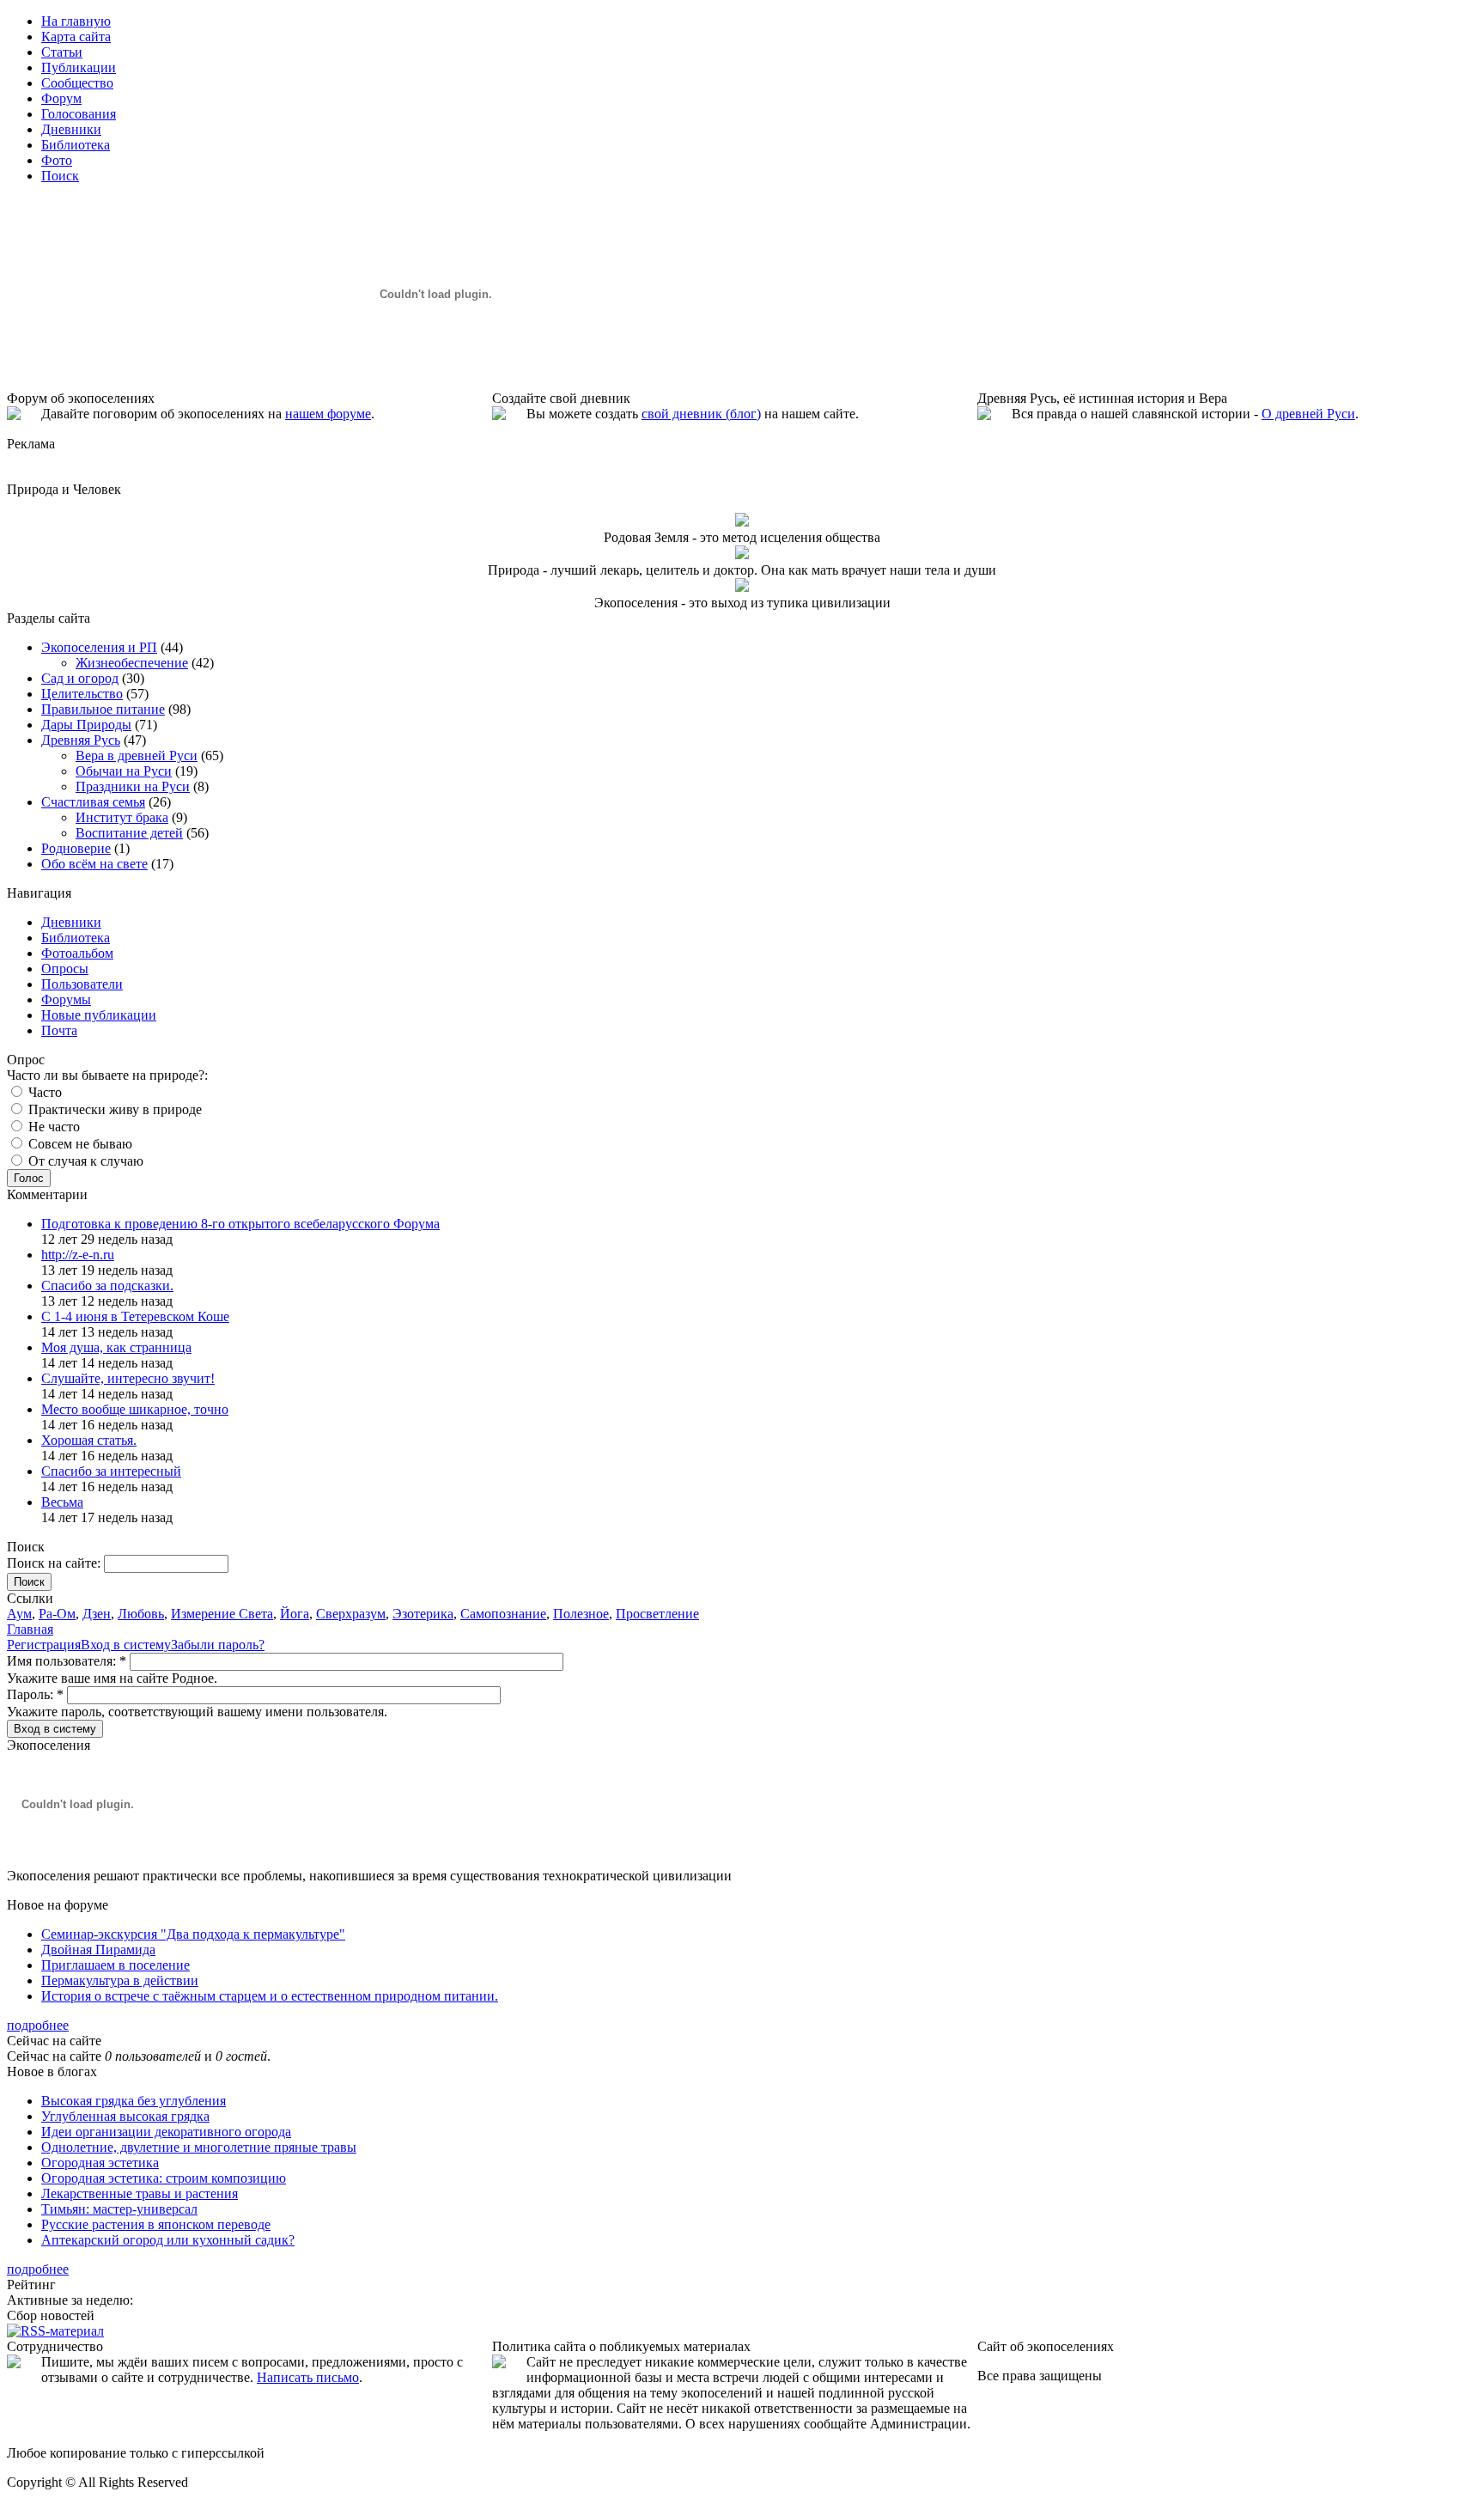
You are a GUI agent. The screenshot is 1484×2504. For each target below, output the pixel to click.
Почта (59, 1030)
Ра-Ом (57, 1614)
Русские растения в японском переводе (156, 2224)
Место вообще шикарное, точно (135, 1409)
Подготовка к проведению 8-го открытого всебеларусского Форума (240, 1224)
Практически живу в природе (113, 1109)
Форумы (66, 999)
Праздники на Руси (133, 786)
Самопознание (503, 1614)
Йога (295, 1614)
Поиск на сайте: (55, 1563)
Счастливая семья (93, 802)
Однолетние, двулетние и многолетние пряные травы (199, 2147)
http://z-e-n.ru (78, 1255)
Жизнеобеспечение (132, 663)
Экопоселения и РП (99, 647)
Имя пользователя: (67, 1661)
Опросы (65, 969)
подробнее (38, 2025)
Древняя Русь (81, 740)
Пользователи (82, 984)
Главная (30, 1629)
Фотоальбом (77, 953)
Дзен (97, 1614)
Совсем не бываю (79, 1144)
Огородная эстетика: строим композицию (164, 2178)
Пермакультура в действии (120, 1980)
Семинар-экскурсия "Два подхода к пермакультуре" (193, 1934)
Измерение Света (222, 1614)
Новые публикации (99, 1015)
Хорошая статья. (89, 1440)
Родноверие (76, 848)
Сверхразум (351, 1614)
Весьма (62, 1502)
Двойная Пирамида (98, 1950)
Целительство (82, 694)
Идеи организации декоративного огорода (166, 2132)
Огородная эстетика (100, 2163)
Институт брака (122, 817)
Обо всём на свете (94, 864)
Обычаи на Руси (124, 771)
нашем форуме (328, 414)
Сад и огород (80, 678)
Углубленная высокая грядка (125, 2116)
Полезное (581, 1614)
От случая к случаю (84, 1161)
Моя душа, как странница (116, 1347)
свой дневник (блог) (701, 414)
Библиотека (76, 938)
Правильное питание (103, 709)
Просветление (657, 1614)
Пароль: (35, 1694)
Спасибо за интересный (111, 1471)
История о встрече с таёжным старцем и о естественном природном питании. (270, 1996)
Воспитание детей (129, 833)
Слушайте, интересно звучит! (128, 1378)
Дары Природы (86, 725)
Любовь (141, 1614)
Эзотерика (423, 1614)
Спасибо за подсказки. (107, 1286)
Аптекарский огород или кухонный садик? (168, 2240)
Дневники (71, 922)
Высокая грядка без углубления (134, 2101)
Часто (43, 1092)
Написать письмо (308, 2377)
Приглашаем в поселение (116, 1965)
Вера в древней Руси (137, 755)
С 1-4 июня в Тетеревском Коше (135, 1316)
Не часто (52, 1127)
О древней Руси (1308, 414)
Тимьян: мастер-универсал (119, 2209)
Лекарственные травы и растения (140, 2193)
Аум (19, 1614)
